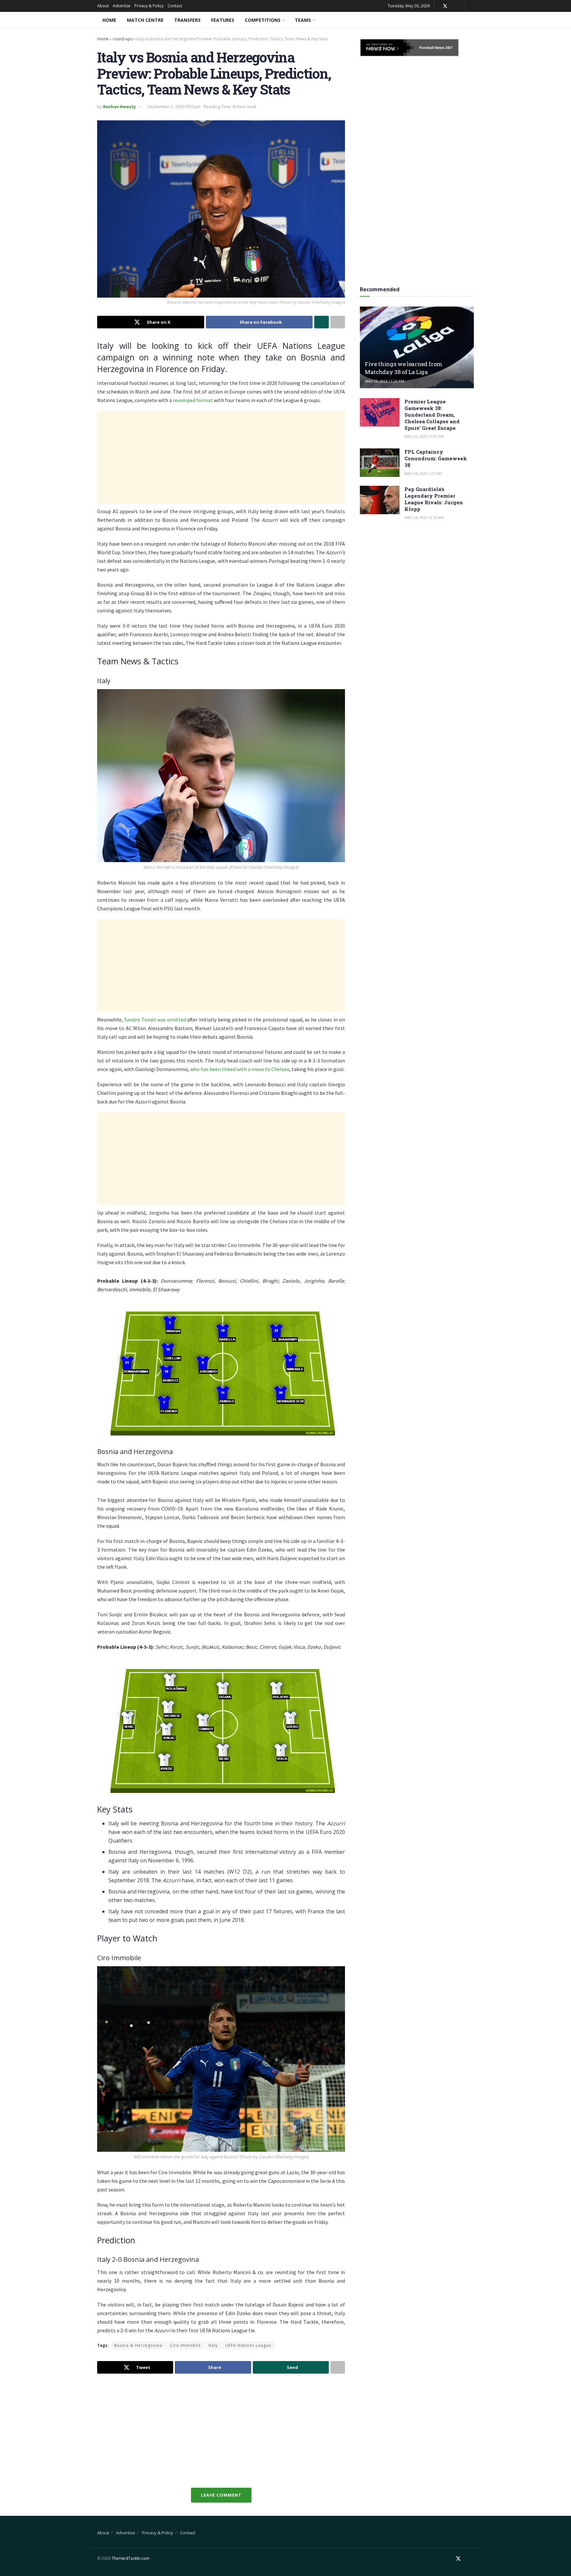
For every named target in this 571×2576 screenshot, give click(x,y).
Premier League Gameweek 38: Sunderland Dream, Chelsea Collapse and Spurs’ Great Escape (432, 415)
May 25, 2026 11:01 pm (424, 436)
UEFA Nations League (248, 2345)
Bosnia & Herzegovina (138, 2345)
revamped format (193, 400)
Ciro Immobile (185, 2345)
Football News (432, 48)
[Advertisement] (221, 457)
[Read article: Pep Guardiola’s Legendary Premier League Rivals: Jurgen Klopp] (380, 500)
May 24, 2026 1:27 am (423, 473)
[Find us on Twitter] (445, 6)
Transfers (187, 20)
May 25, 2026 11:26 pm (384, 381)
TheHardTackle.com (131, 2558)
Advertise (122, 6)
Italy (213, 2345)
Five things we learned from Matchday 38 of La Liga (403, 368)
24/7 (448, 48)
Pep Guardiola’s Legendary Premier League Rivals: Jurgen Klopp (434, 499)
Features (223, 20)
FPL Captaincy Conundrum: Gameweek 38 (436, 458)
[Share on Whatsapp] (322, 322)
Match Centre (145, 20)
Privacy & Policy (149, 6)
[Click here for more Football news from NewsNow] (387, 48)
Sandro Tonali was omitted (155, 1019)
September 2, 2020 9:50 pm (174, 106)
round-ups (123, 39)
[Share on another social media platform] (338, 322)
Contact (175, 6)
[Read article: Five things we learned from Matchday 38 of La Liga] (417, 347)
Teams (303, 20)
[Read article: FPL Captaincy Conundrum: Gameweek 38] (380, 463)
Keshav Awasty (119, 106)
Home (109, 20)
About (103, 6)
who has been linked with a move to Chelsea (240, 1069)
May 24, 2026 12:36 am (424, 517)
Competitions (263, 20)
